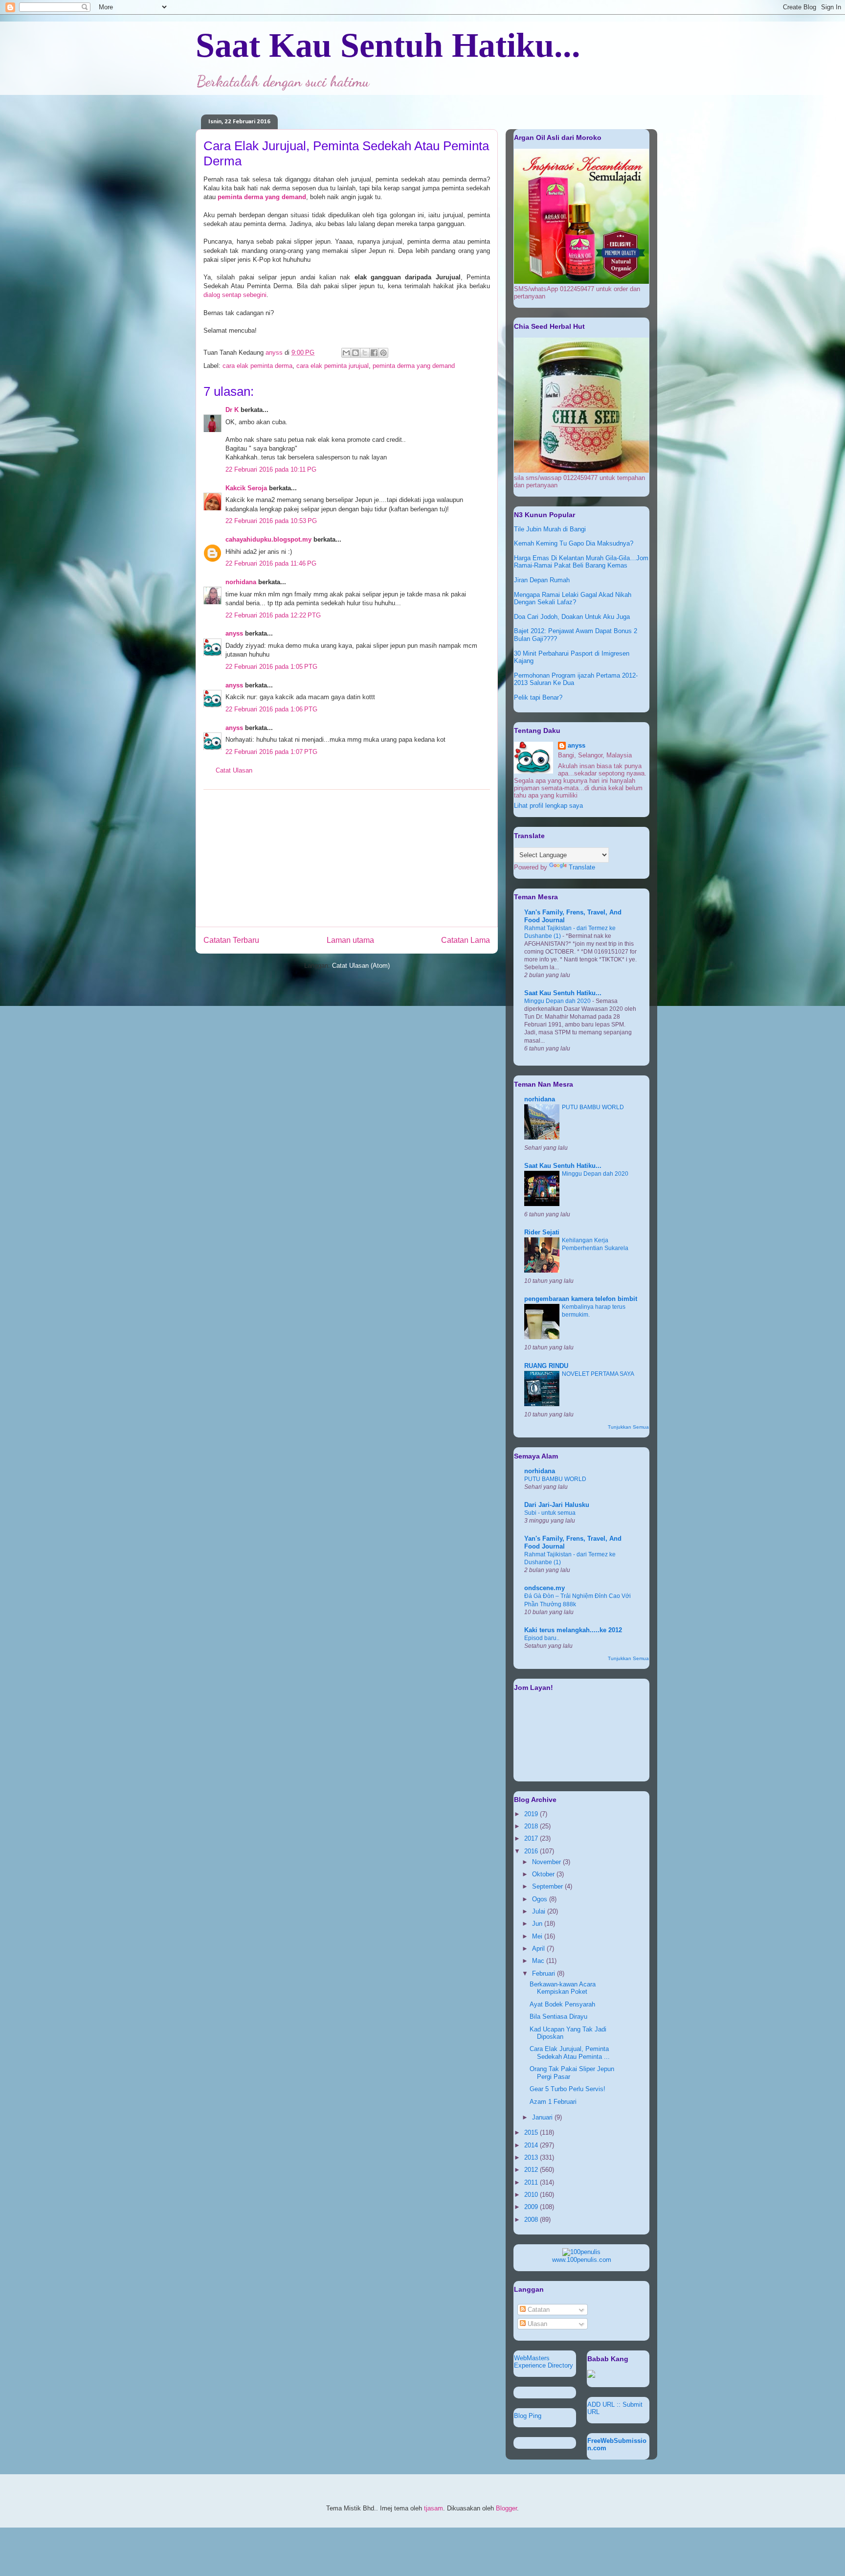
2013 (532, 2157)
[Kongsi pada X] (365, 353)
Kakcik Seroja (246, 488)
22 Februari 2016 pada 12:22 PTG (273, 615)
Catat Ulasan (234, 770)
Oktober (544, 1874)
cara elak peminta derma (257, 366)
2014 (532, 2145)
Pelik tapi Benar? (538, 697)
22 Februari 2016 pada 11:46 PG (271, 563)
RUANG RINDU (546, 1366)
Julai (540, 1911)
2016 (532, 1851)
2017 (532, 1838)
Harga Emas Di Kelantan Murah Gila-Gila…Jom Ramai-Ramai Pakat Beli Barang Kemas (581, 562)
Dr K (232, 410)
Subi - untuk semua (550, 1513)
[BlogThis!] (356, 353)
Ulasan (536, 2324)
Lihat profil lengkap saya (548, 806)
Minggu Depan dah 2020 (558, 1001)
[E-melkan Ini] (346, 353)
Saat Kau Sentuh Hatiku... (388, 45)
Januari (543, 2117)
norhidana (241, 582)
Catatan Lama (466, 940)
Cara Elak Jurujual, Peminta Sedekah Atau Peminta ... (570, 2053)
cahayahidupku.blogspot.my (268, 539)
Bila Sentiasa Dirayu (558, 2017)
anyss (234, 633)
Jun (538, 1924)
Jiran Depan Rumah (542, 580)
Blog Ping (528, 2416)
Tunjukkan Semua (628, 1427)
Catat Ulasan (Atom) (361, 966)
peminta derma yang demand (414, 366)
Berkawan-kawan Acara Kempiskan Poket (563, 1988)
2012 (532, 2170)
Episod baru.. (542, 1638)
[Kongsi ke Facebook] (374, 353)
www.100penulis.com (582, 2260)
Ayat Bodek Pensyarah (562, 2004)
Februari (545, 1973)
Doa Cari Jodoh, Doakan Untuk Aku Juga (572, 617)
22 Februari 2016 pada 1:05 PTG (271, 667)
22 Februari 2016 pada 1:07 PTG (271, 752)
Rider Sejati (542, 1232)
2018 (532, 1826)
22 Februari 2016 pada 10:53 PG (271, 521)
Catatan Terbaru (231, 940)
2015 (532, 2132)
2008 (532, 2220)
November (547, 1862)
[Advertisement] (347, 858)
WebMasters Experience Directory (544, 2362)
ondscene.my (545, 1588)
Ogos (541, 1899)
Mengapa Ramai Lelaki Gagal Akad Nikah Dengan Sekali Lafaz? (573, 599)
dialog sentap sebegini (235, 295)
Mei (538, 1936)
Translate (582, 867)
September (548, 1886)
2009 (532, 2207)
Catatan (538, 2310)
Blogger (506, 2508)
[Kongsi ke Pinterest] (383, 353)
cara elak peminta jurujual (333, 366)
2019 (532, 1814)
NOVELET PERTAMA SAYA (598, 1374)
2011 (532, 2182)
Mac (539, 1961)
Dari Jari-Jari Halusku (557, 1505)
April (539, 1949)
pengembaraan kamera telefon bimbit (581, 1299)
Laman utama (350, 940)
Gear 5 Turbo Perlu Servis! (567, 2089)
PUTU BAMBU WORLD (593, 1107)
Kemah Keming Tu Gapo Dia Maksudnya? (574, 543)
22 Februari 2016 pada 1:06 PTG (271, 709)
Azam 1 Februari (553, 2102)
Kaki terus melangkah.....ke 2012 (573, 1630)
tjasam (434, 2508)
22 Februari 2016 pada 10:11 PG (271, 469)
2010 (532, 2195)
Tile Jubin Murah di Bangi (550, 529)
